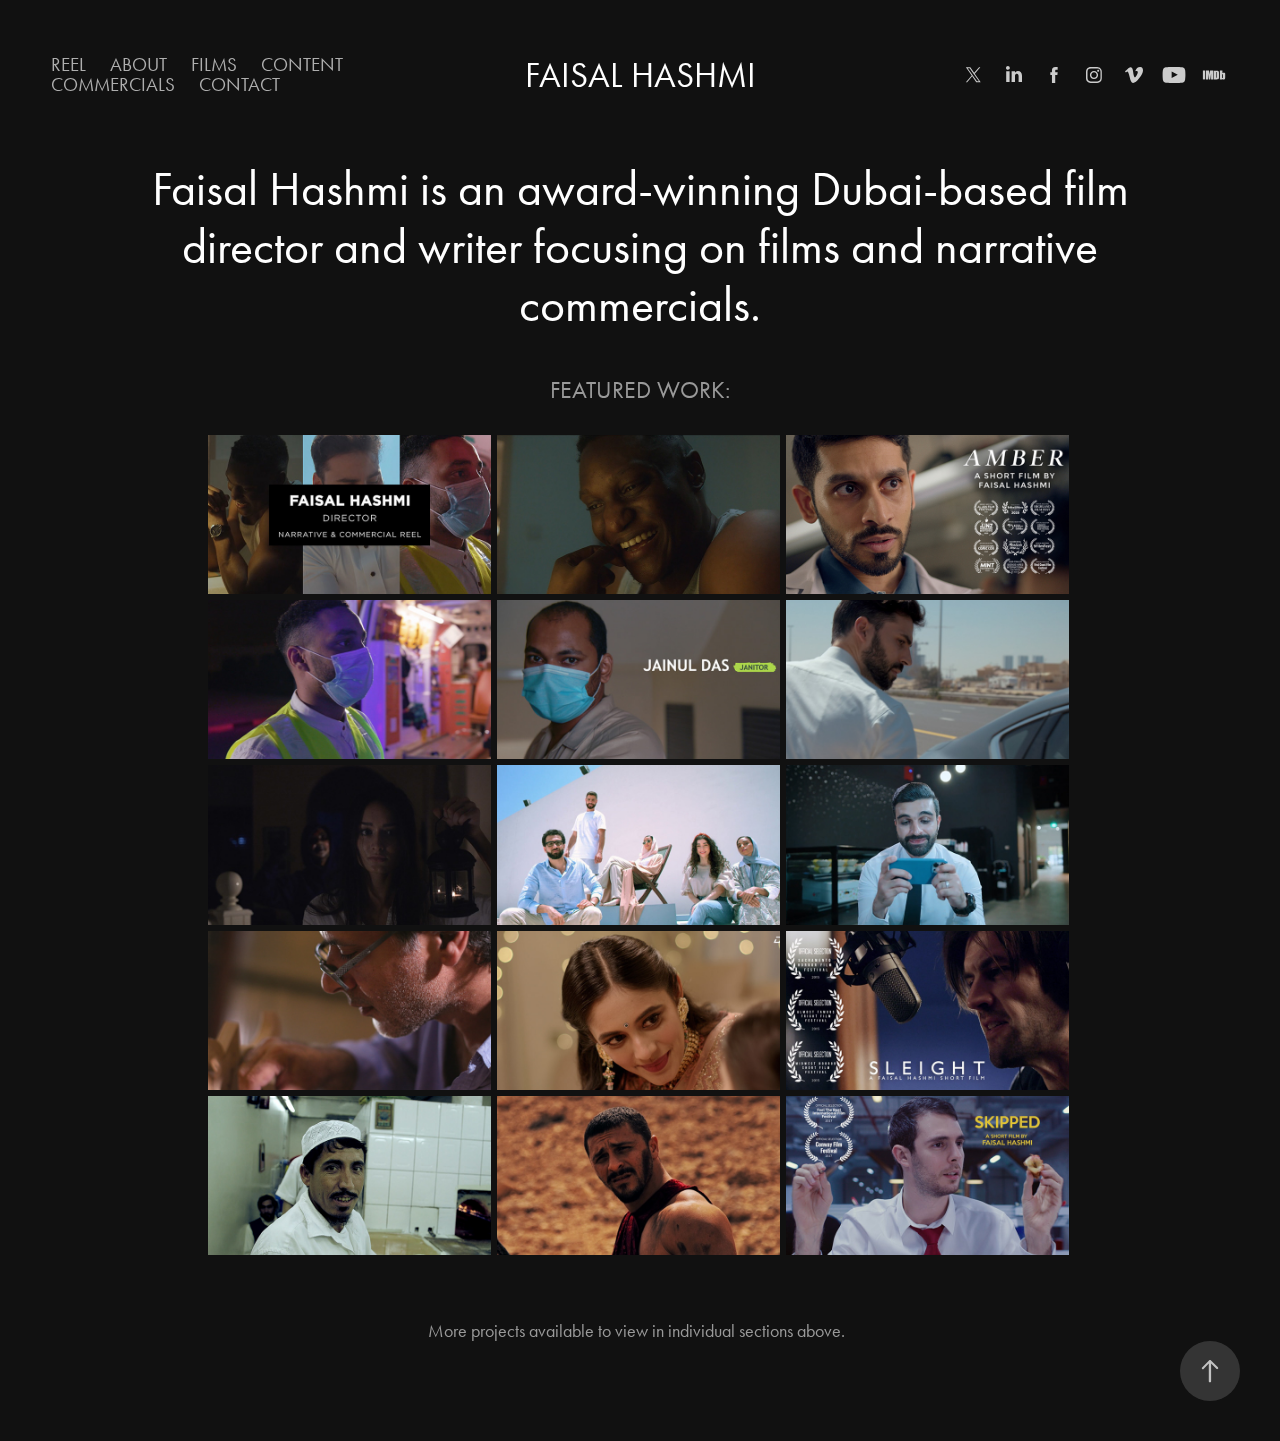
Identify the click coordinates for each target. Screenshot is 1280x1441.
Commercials (113, 84)
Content (302, 64)
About (138, 64)
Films (214, 64)
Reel (68, 64)
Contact (239, 84)
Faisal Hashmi (640, 75)
